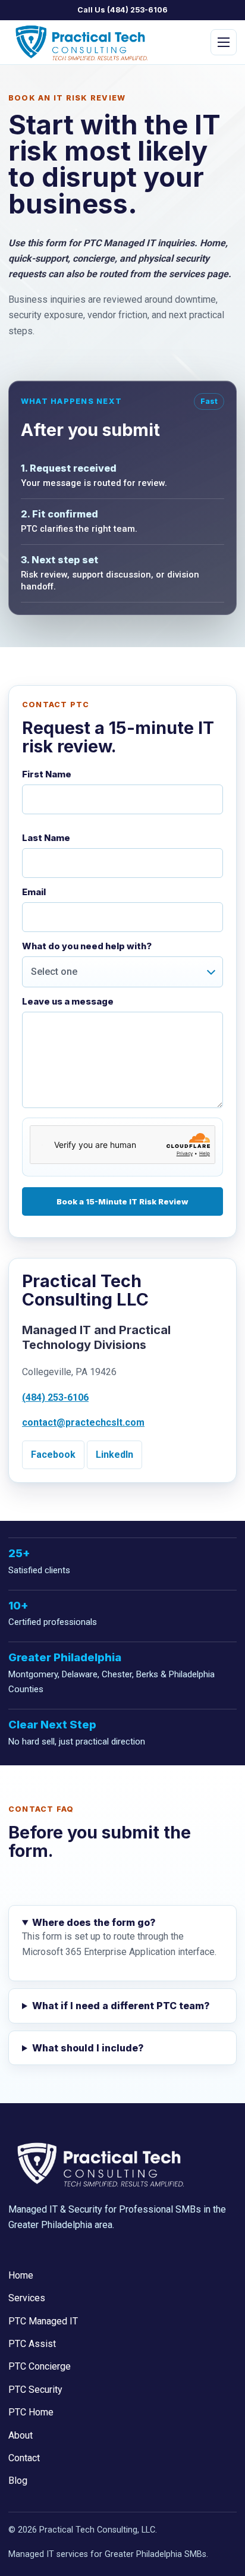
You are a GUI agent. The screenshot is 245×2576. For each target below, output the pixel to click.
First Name (47, 775)
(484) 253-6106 (55, 1397)
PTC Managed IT (78, 144)
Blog (18, 2481)
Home (21, 2275)
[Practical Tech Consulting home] (79, 42)
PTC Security (70, 222)
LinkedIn (114, 1455)
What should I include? (88, 2048)
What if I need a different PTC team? (121, 2006)
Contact (24, 2458)
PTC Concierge (75, 195)
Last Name (46, 838)
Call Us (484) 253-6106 (122, 10)
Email (34, 892)
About (21, 2435)
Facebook (53, 1455)
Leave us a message (68, 1002)
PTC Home (65, 248)
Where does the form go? (94, 1922)
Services (27, 2298)
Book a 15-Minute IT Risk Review (122, 1201)
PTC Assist (67, 169)
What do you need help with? (87, 947)
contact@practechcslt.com (83, 1422)
